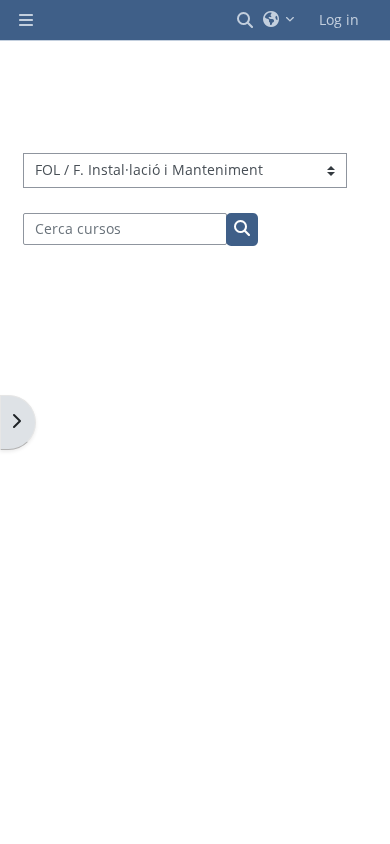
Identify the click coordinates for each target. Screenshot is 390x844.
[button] (246, 20)
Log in (339, 19)
